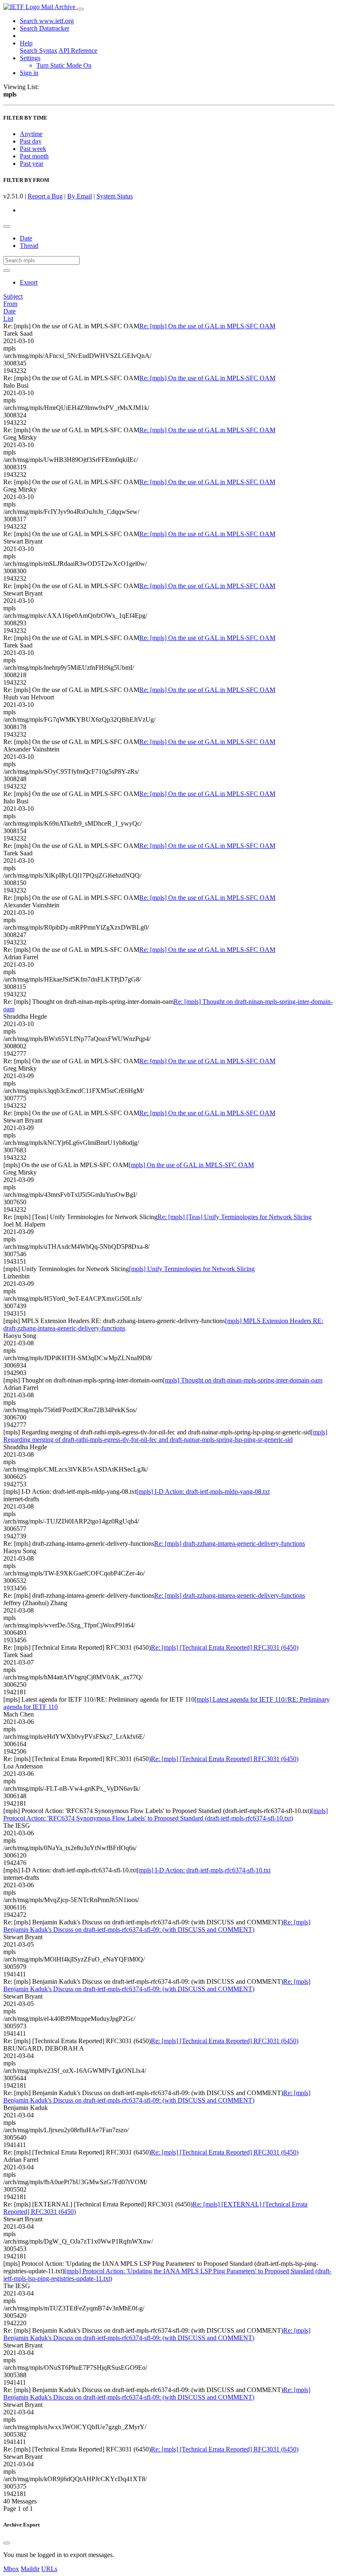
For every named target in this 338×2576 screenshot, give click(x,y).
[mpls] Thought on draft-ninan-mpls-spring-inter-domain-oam (243, 1380)
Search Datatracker (45, 28)
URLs (49, 2569)
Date (26, 238)
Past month (34, 156)
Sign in (29, 73)
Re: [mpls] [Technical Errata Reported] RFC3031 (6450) (225, 1647)
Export (29, 282)
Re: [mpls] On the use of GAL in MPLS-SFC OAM (207, 326)
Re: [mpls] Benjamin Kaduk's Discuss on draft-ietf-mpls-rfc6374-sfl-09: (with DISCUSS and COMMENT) (157, 1926)
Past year (32, 164)
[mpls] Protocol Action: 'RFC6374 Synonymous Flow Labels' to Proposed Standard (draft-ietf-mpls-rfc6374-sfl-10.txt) (165, 1814)
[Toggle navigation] (80, 9)
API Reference (78, 51)
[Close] (7, 2543)
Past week (33, 149)
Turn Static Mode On (64, 65)
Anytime (31, 134)
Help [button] (26, 43)
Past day (31, 141)
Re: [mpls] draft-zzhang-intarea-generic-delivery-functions (230, 1543)
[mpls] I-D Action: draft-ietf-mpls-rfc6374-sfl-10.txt (204, 1870)
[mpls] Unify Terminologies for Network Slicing (192, 1269)
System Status (115, 196)
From (10, 304)
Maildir (30, 2569)
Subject (13, 296)
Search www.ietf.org (47, 21)
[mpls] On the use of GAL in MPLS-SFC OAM (191, 1165)
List (8, 319)
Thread (29, 246)
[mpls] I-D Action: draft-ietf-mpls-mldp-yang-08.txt (203, 1492)
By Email (80, 196)
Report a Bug (45, 196)
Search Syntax (39, 51)
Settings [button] (30, 58)
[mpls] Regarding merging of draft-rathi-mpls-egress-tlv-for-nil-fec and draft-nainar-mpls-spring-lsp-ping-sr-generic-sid (165, 1436)
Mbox (11, 2569)
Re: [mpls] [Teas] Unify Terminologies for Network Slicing (235, 1217)
